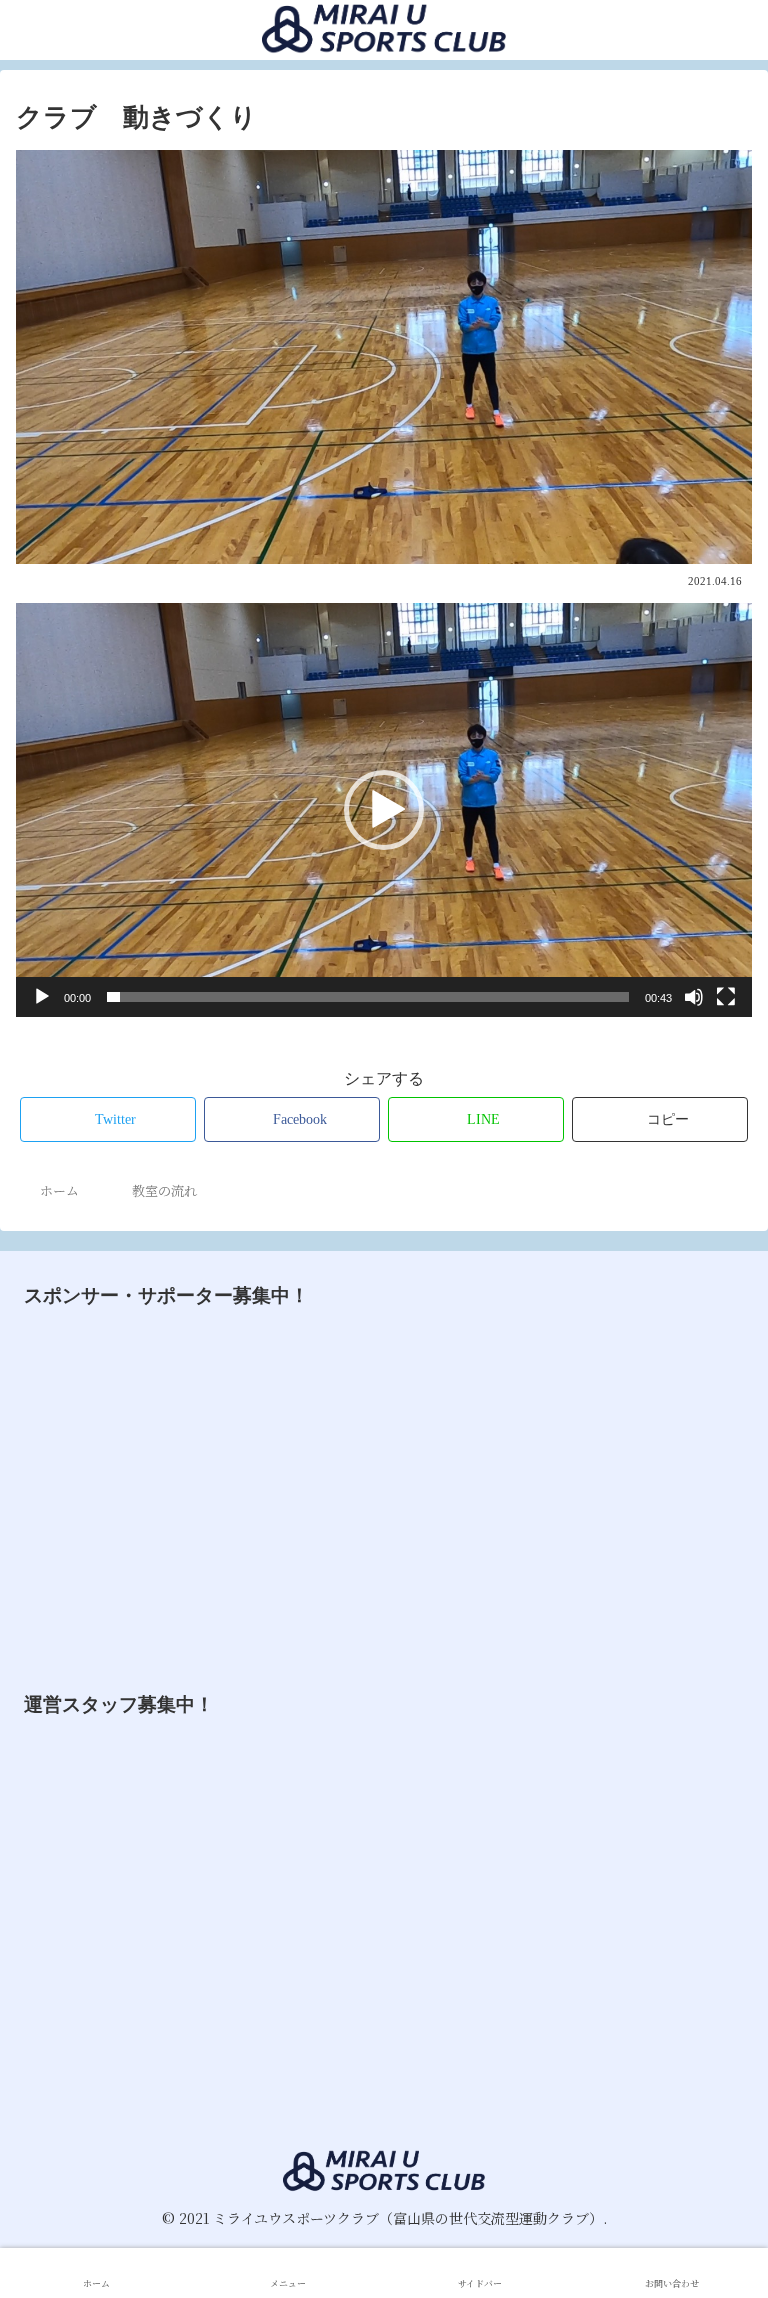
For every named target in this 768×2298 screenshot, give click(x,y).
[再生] (42, 997)
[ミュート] (694, 997)
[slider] (368, 997)
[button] (384, 810)
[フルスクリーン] (726, 997)
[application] (384, 810)
